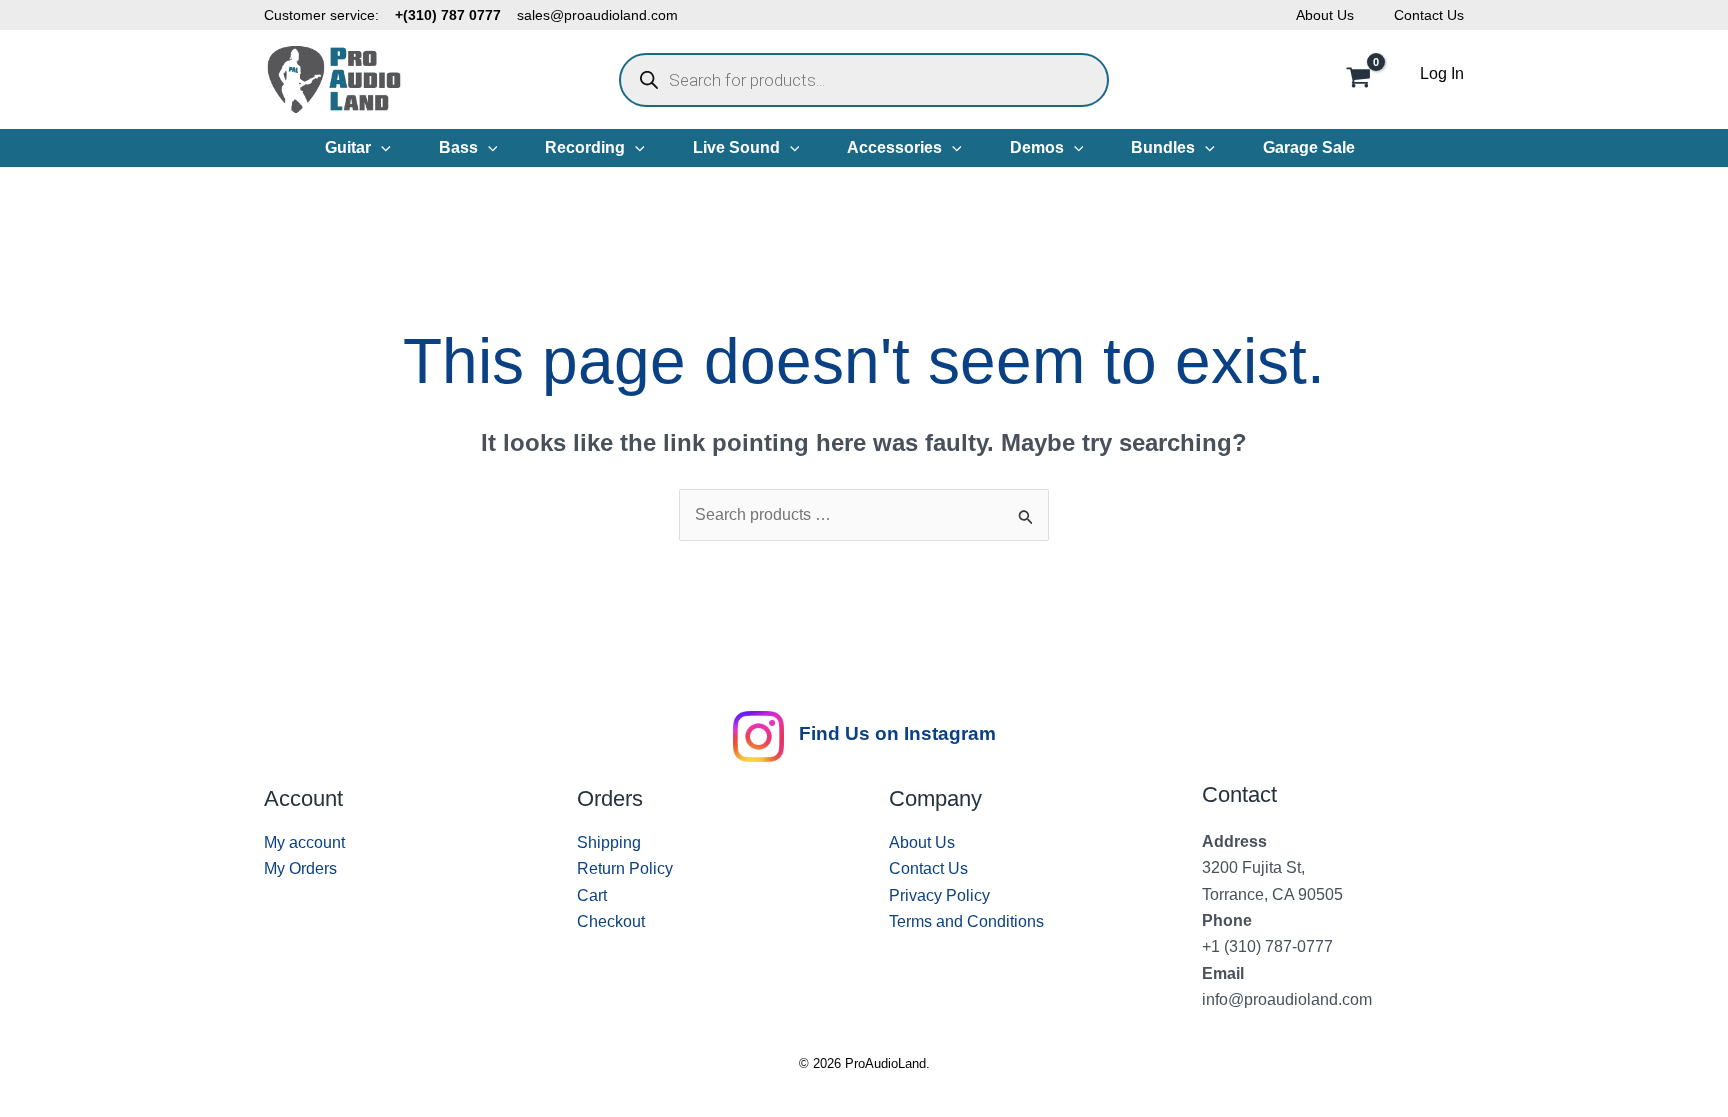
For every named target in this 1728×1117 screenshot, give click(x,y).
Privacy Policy (939, 895)
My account (304, 842)
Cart (592, 895)
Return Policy (625, 868)
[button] (381, 148)
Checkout (611, 921)
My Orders (300, 868)
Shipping (609, 842)
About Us (1325, 15)
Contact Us (1429, 15)
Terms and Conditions (966, 921)
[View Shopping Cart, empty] (1358, 80)
